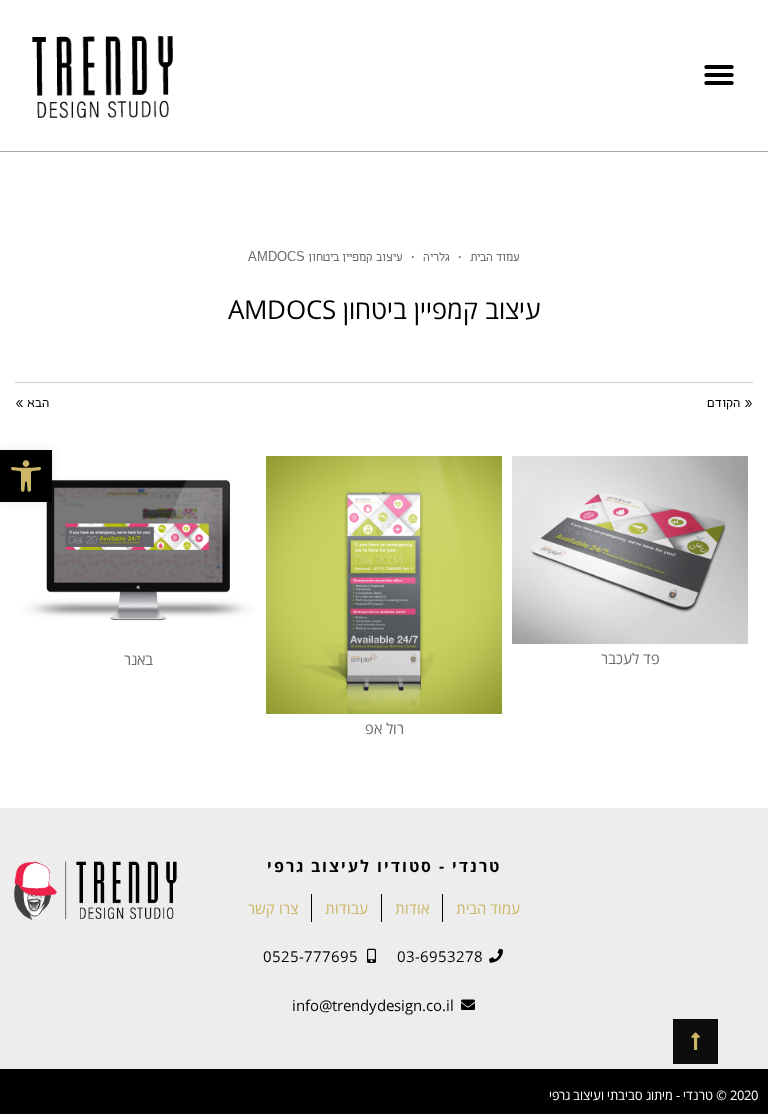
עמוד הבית (495, 258)
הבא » (32, 404)
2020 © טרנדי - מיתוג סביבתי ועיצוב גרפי (653, 1095)
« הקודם (730, 404)
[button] (26, 476)
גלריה (436, 258)
